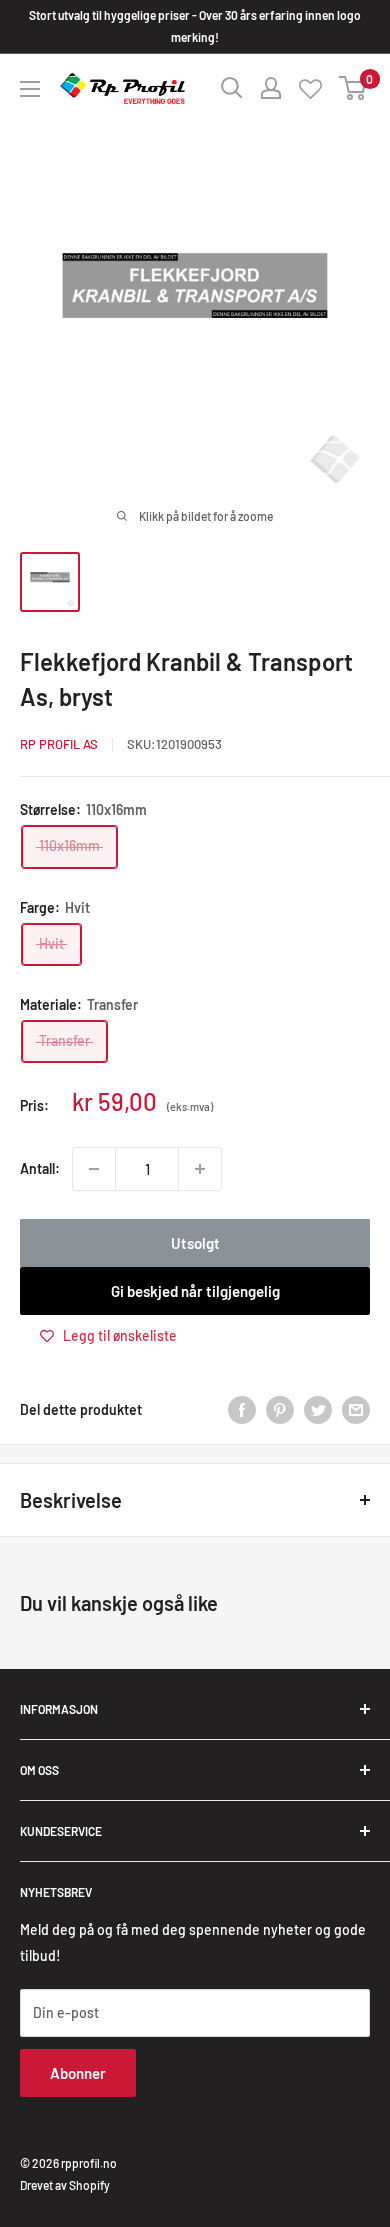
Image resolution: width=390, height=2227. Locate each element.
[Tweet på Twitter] (318, 1409)
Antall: (40, 1168)
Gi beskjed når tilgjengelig (195, 1291)
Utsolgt (195, 1243)
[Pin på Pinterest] (280, 1409)
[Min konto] (271, 88)
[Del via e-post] (356, 1409)
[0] (353, 88)
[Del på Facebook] (242, 1409)
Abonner (78, 2073)
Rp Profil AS (59, 744)
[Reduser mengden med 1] (94, 1169)
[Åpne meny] (30, 89)
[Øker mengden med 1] (200, 1169)
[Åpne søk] (232, 88)
